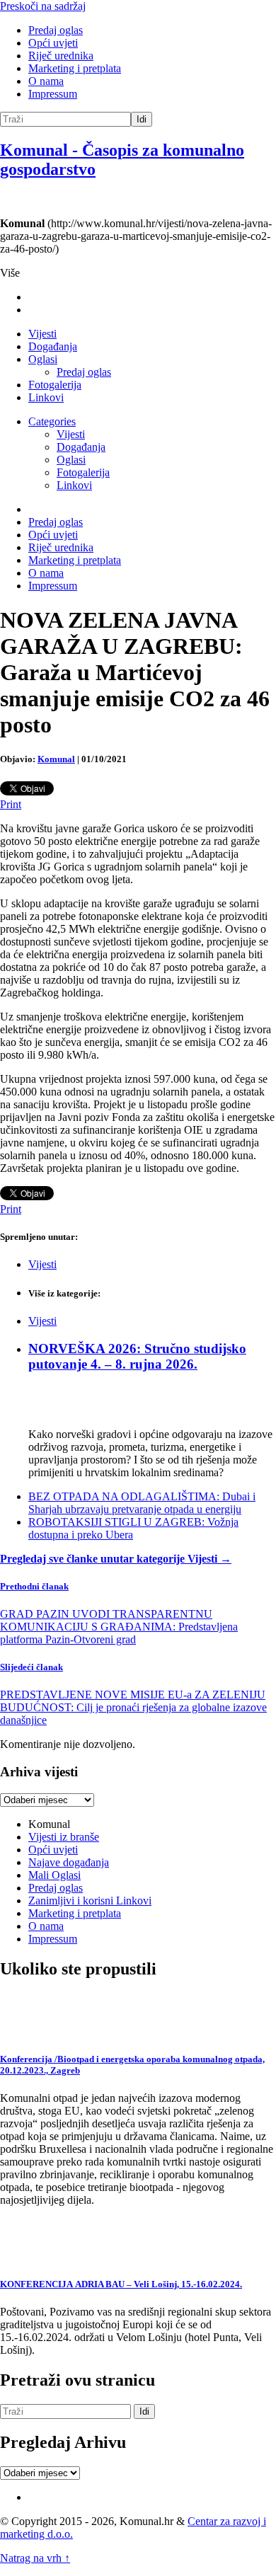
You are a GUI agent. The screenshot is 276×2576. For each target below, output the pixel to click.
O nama (46, 81)
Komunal (56, 759)
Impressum (53, 94)
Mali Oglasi (54, 1875)
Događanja (53, 346)
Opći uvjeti (53, 43)
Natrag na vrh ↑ (35, 2558)
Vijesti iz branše (64, 1837)
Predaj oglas (56, 30)
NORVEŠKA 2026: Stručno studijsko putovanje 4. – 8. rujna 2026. (137, 1356)
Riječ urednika (61, 56)
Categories (52, 421)
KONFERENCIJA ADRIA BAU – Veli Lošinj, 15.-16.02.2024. (121, 2284)
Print (11, 804)
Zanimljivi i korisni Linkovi (90, 1901)
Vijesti (42, 334)
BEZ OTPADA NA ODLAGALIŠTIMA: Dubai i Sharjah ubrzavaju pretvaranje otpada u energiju (142, 1503)
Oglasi (43, 359)
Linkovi (46, 397)
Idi (142, 119)
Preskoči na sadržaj (43, 6)
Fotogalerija (55, 385)
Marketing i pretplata (75, 68)
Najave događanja (69, 1862)
